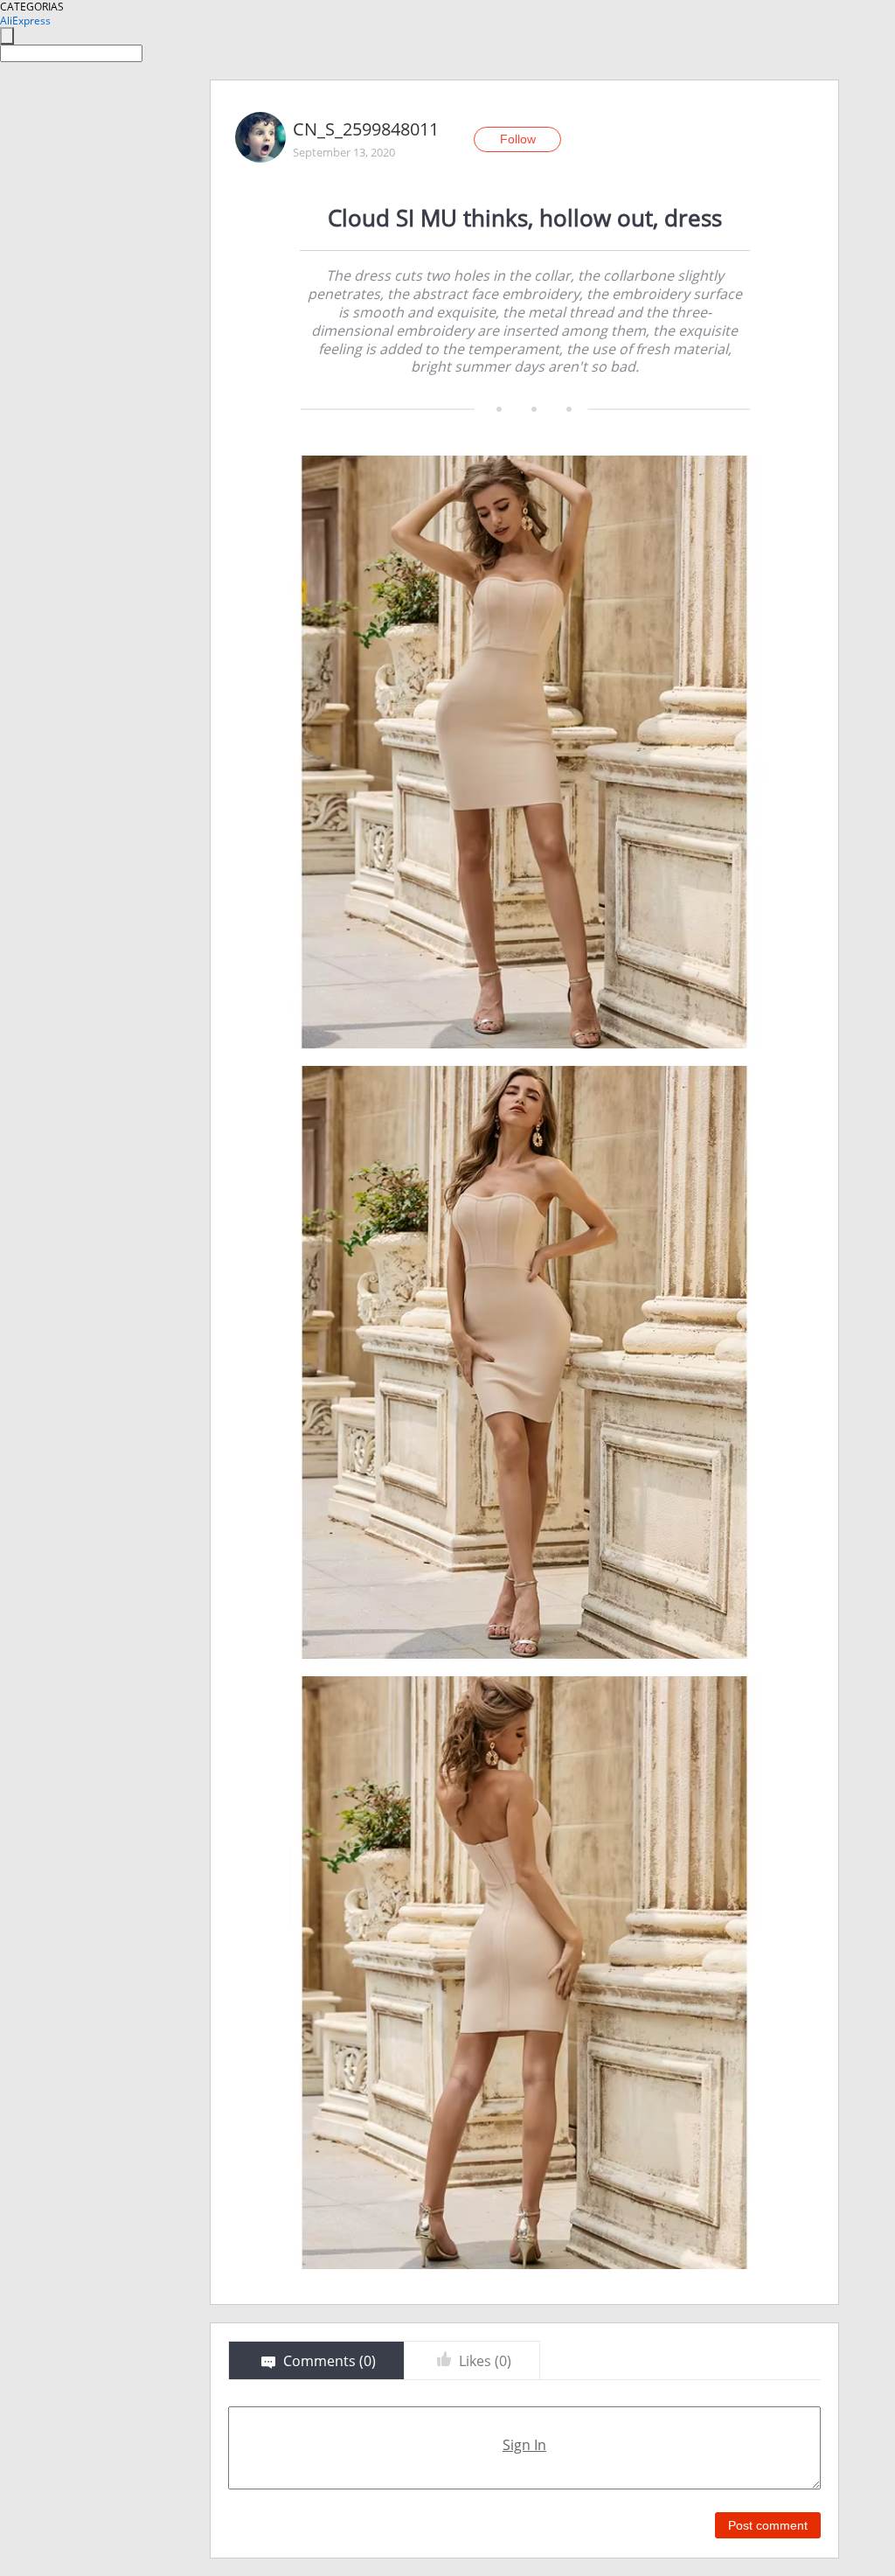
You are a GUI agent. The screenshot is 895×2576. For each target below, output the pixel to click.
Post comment (768, 2525)
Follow (518, 139)
